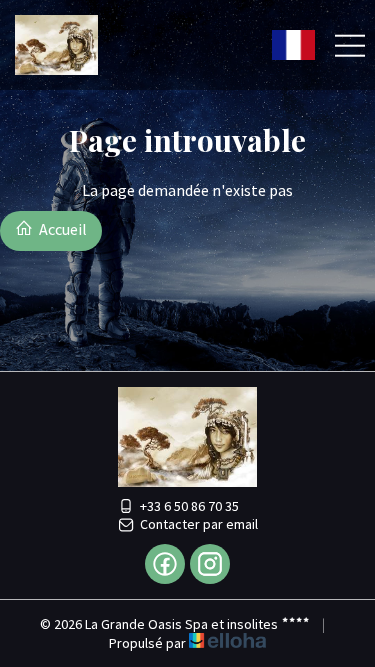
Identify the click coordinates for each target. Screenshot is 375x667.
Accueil (61, 229)
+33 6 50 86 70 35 (189, 506)
